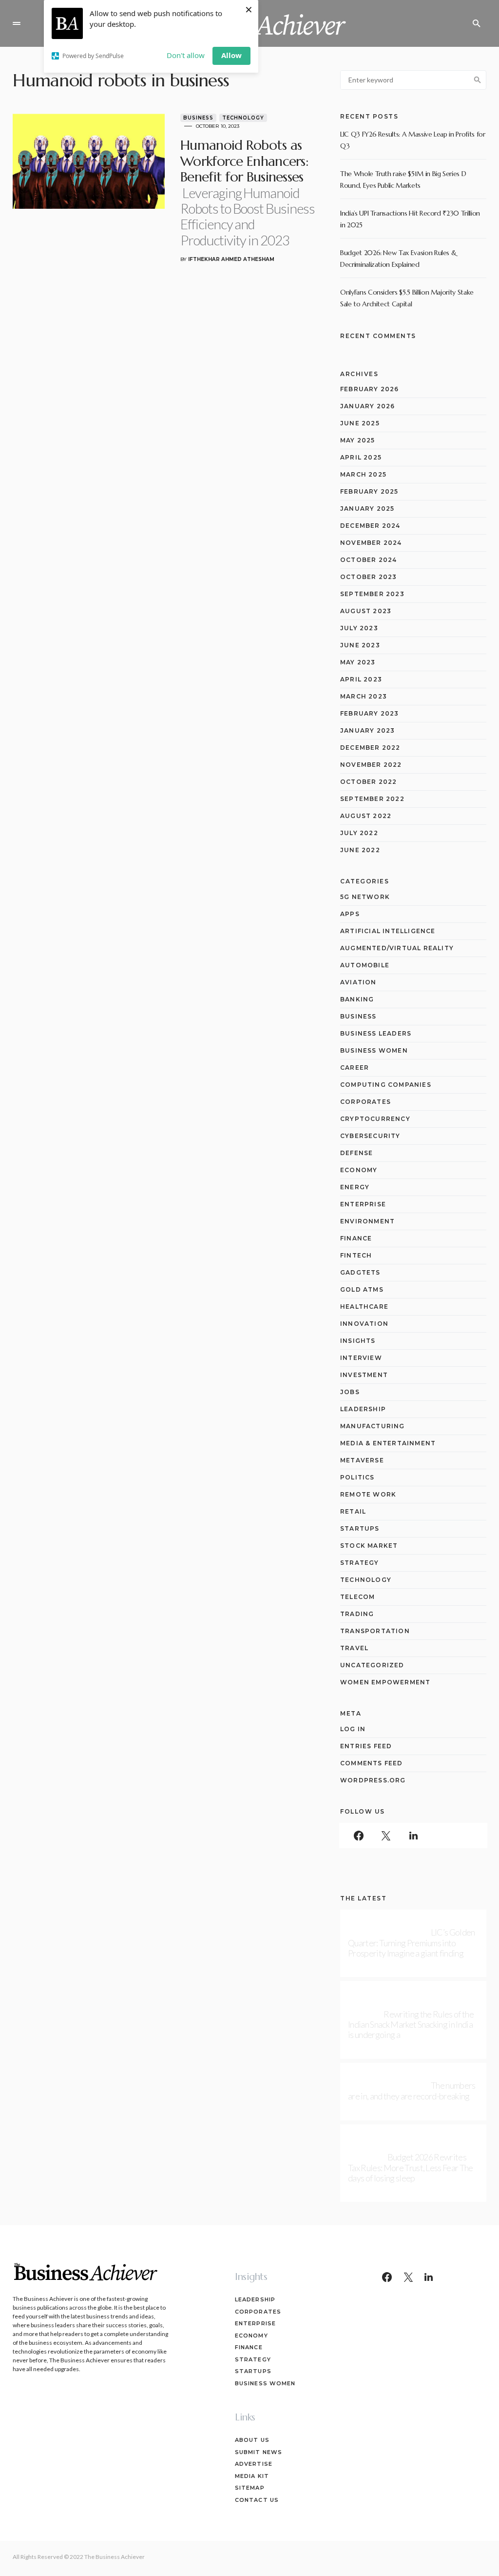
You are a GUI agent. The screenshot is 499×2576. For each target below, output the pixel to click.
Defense (356, 1153)
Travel (354, 1648)
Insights (358, 1341)
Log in (353, 1729)
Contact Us (257, 2500)
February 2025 (369, 491)
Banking (357, 999)
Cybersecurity (370, 1136)
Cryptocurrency (375, 1119)
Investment (364, 1375)
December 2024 (370, 526)
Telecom (357, 1597)
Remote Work (368, 1494)
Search (478, 80)
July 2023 (359, 628)
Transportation (375, 1631)
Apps (350, 914)
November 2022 (371, 765)
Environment (367, 1221)
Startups (360, 1528)
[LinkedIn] (413, 1836)
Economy (359, 1170)
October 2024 (368, 560)
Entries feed (366, 1746)
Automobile (365, 965)
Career (355, 1068)
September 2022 (372, 799)
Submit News (259, 2452)
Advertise (254, 2464)
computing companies (386, 1085)
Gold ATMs (362, 1289)
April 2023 (361, 679)
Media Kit (252, 2476)
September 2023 (372, 594)
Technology (243, 118)
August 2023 (366, 611)
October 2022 (368, 782)
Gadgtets (360, 1272)
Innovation (364, 1324)
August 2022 (366, 816)
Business (198, 118)
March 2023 (364, 696)
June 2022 (360, 850)
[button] (17, 23)
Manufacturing (373, 1426)
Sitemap (250, 2488)
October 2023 (368, 577)
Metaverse (362, 1460)
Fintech (356, 1255)
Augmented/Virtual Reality (397, 948)
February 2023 (370, 713)
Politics (357, 1477)
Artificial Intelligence (388, 931)
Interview (361, 1358)
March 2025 (363, 474)
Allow (231, 55)
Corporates (365, 1102)
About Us (252, 2440)
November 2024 (371, 543)
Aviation (358, 982)
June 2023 (360, 645)
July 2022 (359, 833)
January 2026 (367, 406)
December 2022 (370, 748)
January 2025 (367, 509)
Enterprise (363, 1204)
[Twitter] (386, 1836)
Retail (353, 1511)
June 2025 (360, 423)
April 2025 (361, 457)
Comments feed (372, 1763)
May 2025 (358, 440)
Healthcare (364, 1307)
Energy (355, 1187)
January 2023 (367, 730)
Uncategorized (372, 1665)
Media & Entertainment (388, 1443)
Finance (356, 1238)
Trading (357, 1614)
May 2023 (358, 662)
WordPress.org (373, 1780)
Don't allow (186, 55)
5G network (365, 897)
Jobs (350, 1392)
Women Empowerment (385, 1682)
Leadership (363, 1409)
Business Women (374, 1050)
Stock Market (369, 1546)
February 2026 (370, 389)
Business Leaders (376, 1033)
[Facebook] (359, 1836)
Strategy (360, 1563)
